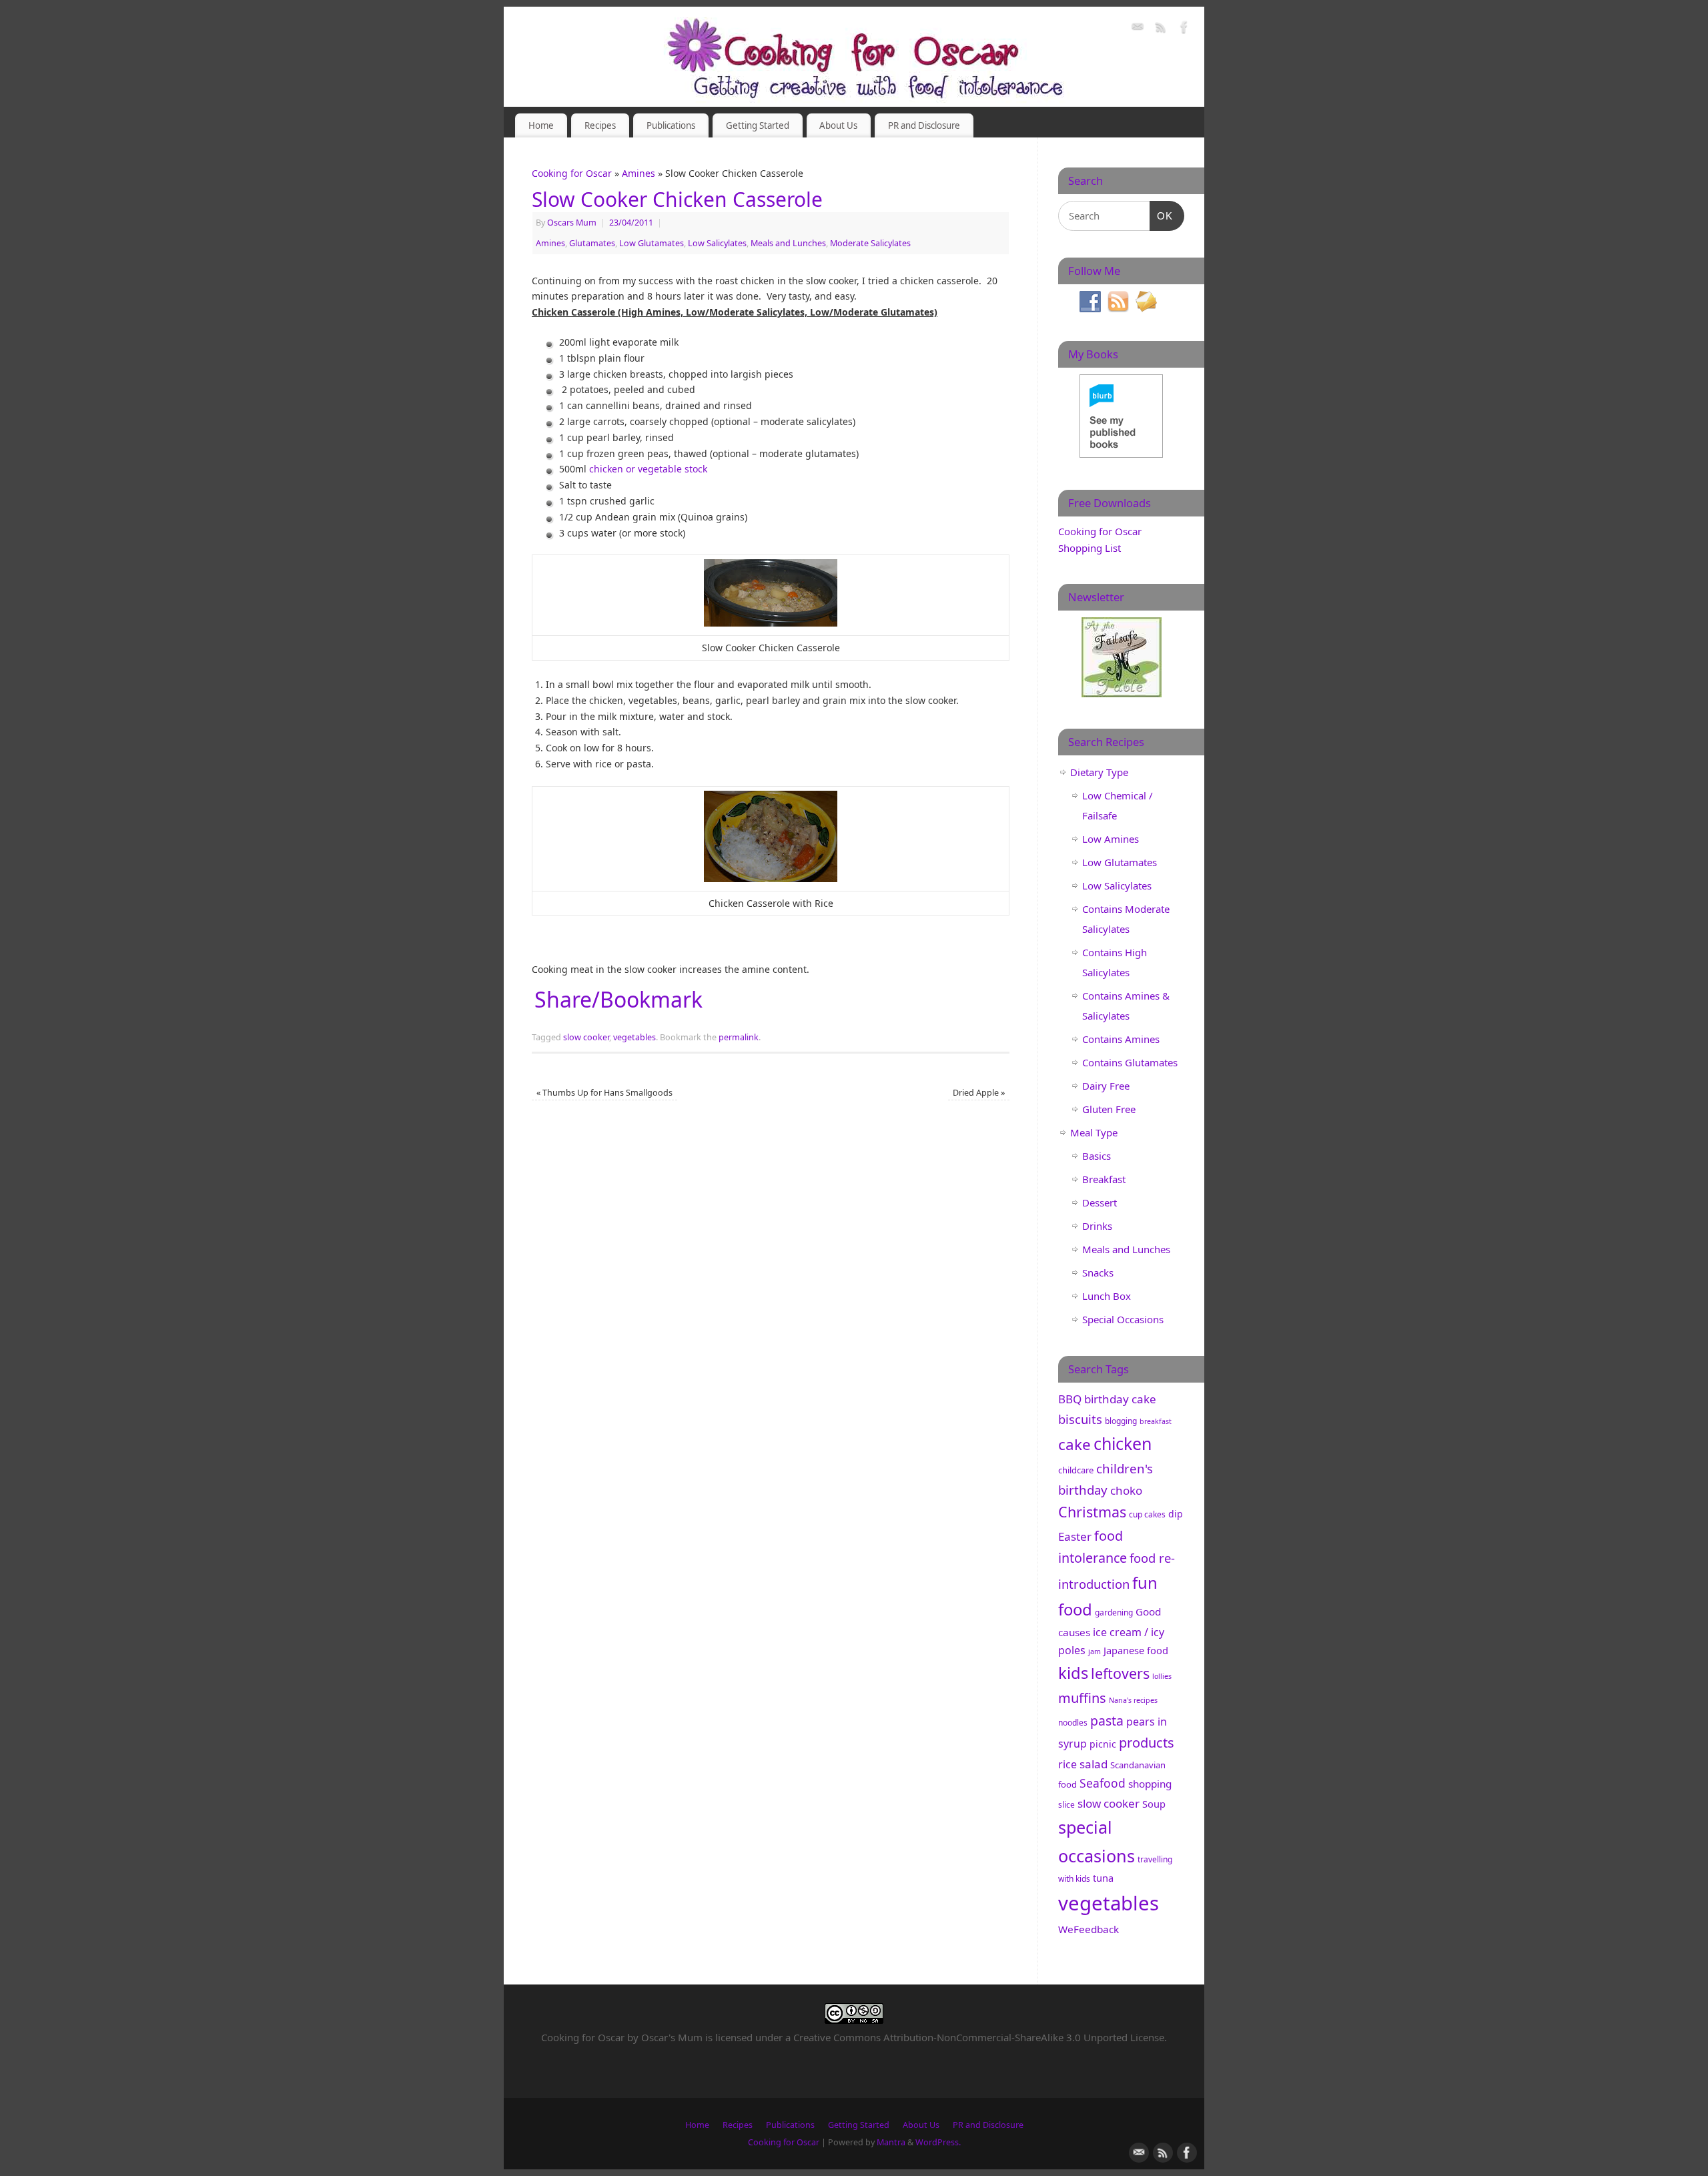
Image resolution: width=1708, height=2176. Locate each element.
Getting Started (758, 125)
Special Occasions (1123, 1319)
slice (1066, 1805)
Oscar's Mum (672, 2037)
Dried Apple (979, 1093)
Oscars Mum (572, 223)
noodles (1073, 1723)
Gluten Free (1109, 1109)
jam (1095, 1652)
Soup (1154, 1804)
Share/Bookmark (618, 1000)
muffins (1082, 1698)
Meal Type (1094, 1132)
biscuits (1080, 1419)
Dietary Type (1099, 772)
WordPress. (938, 2142)
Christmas (1092, 1512)
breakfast (1156, 1421)
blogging (1121, 1421)
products (1147, 1743)
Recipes (600, 125)
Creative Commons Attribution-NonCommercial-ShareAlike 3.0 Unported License (979, 2037)
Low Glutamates (652, 243)
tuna (1103, 1878)
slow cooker (586, 1037)
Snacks (1098, 1273)
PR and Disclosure (924, 125)
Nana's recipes (1133, 1700)
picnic (1103, 1744)
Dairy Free (1106, 1086)
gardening (1114, 1612)
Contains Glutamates (1130, 1062)
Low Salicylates (717, 243)
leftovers (1120, 1673)
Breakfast (1104, 1179)
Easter (1075, 1536)
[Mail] (1138, 29)
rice (1067, 1764)
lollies (1162, 1676)
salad (1094, 1764)
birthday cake (1120, 1399)
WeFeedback (1089, 1929)
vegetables (634, 1037)
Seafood (1103, 1783)
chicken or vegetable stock (648, 469)
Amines (638, 173)
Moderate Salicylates (870, 243)
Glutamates (592, 243)
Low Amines (1111, 839)
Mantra (891, 2142)
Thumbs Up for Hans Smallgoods (604, 1093)
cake (1075, 1444)
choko (1126, 1490)
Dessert (1100, 1202)
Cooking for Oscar (572, 173)
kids (1073, 1673)
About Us (838, 125)
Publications (671, 125)
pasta (1107, 1721)
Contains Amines (1121, 1039)
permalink (739, 1037)
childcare (1076, 1470)
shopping (1150, 1784)
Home (541, 125)
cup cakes (1147, 1514)
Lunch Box (1107, 1296)
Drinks (1097, 1226)
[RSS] (1161, 29)
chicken (1123, 1443)
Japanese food (1136, 1650)
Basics (1097, 1156)
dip (1176, 1514)
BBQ (1070, 1399)
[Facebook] (1184, 29)
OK (1162, 216)
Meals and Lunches (788, 243)
